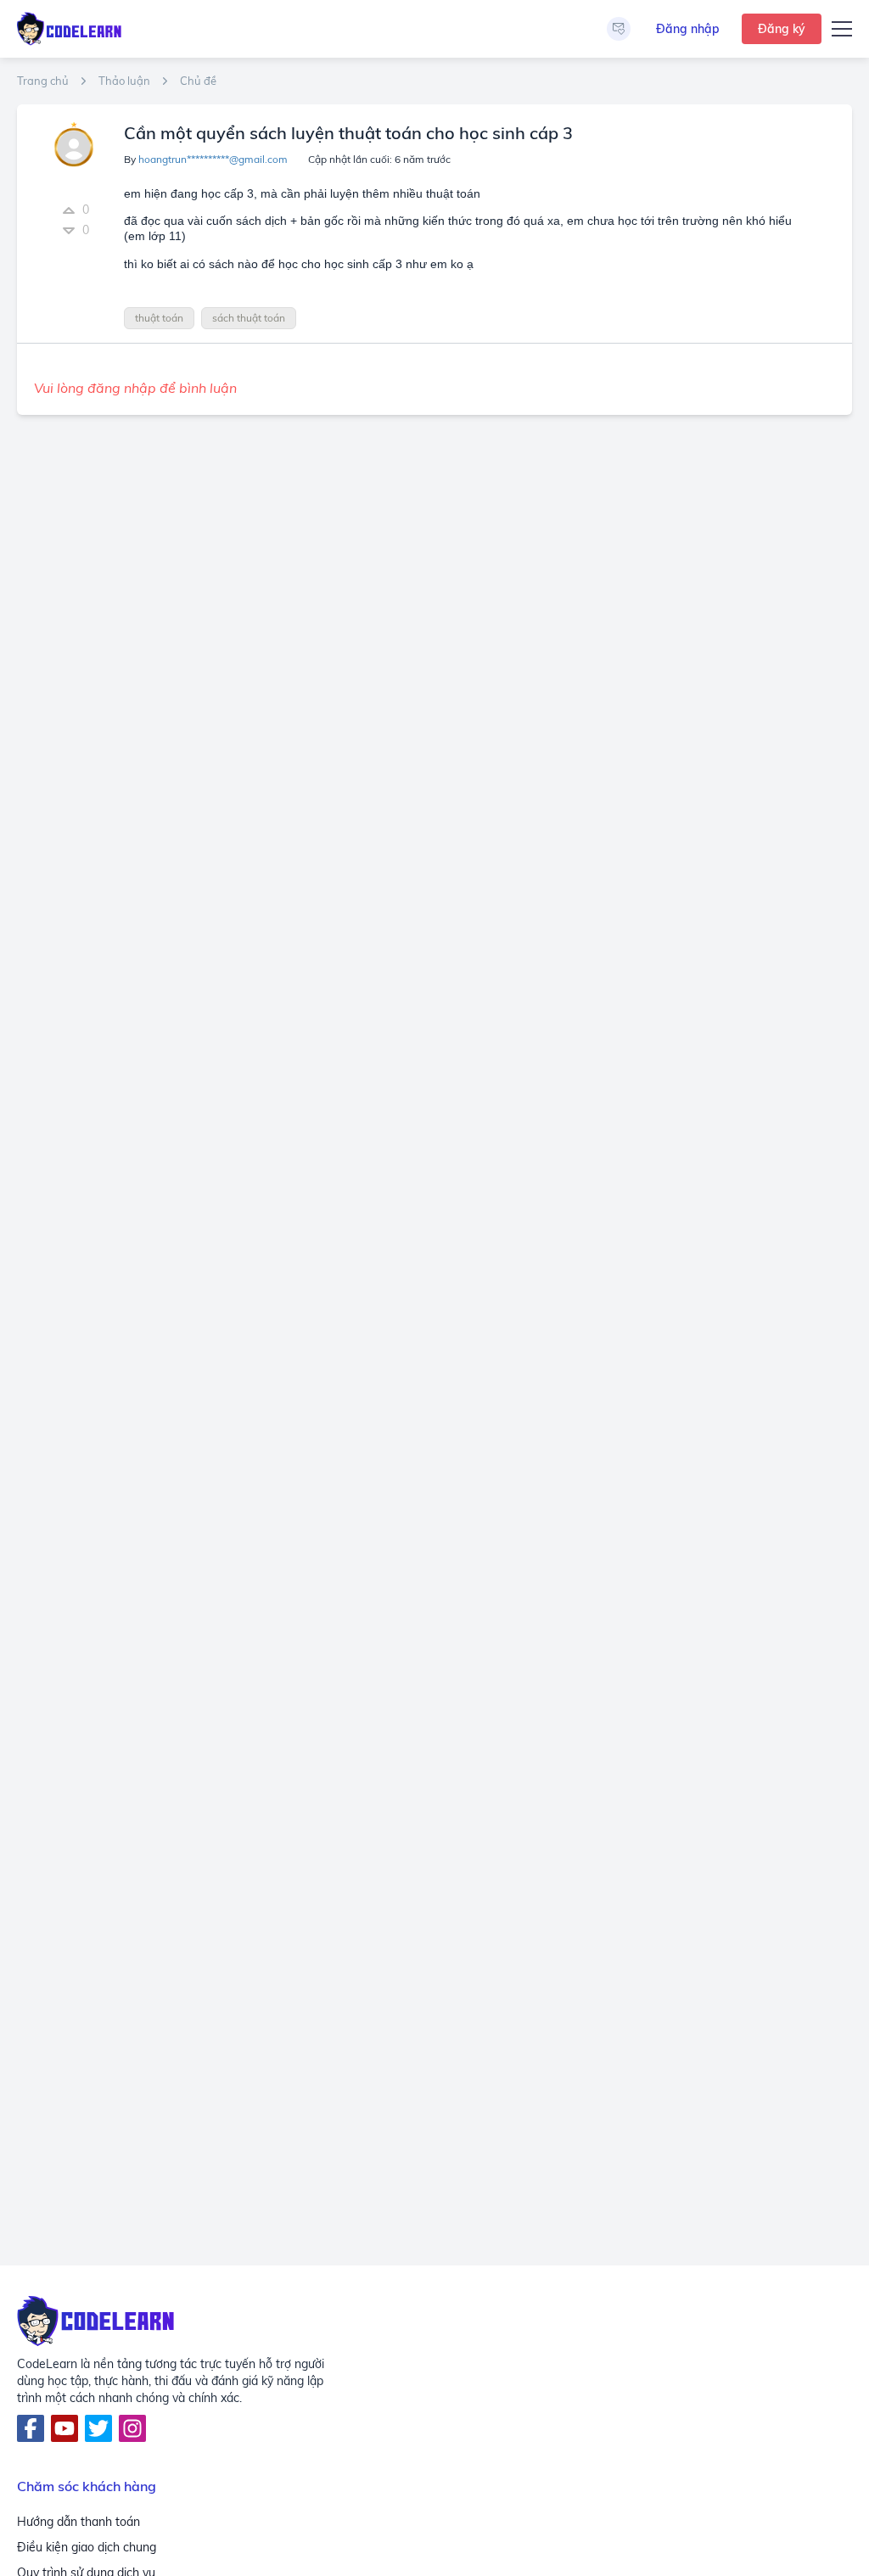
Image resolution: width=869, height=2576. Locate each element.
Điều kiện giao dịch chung (87, 2547)
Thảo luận (124, 81)
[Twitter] (98, 2428)
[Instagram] (132, 2428)
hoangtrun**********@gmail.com (213, 159)
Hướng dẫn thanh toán (78, 2522)
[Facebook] (31, 2428)
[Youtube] (64, 2428)
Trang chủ (43, 81)
